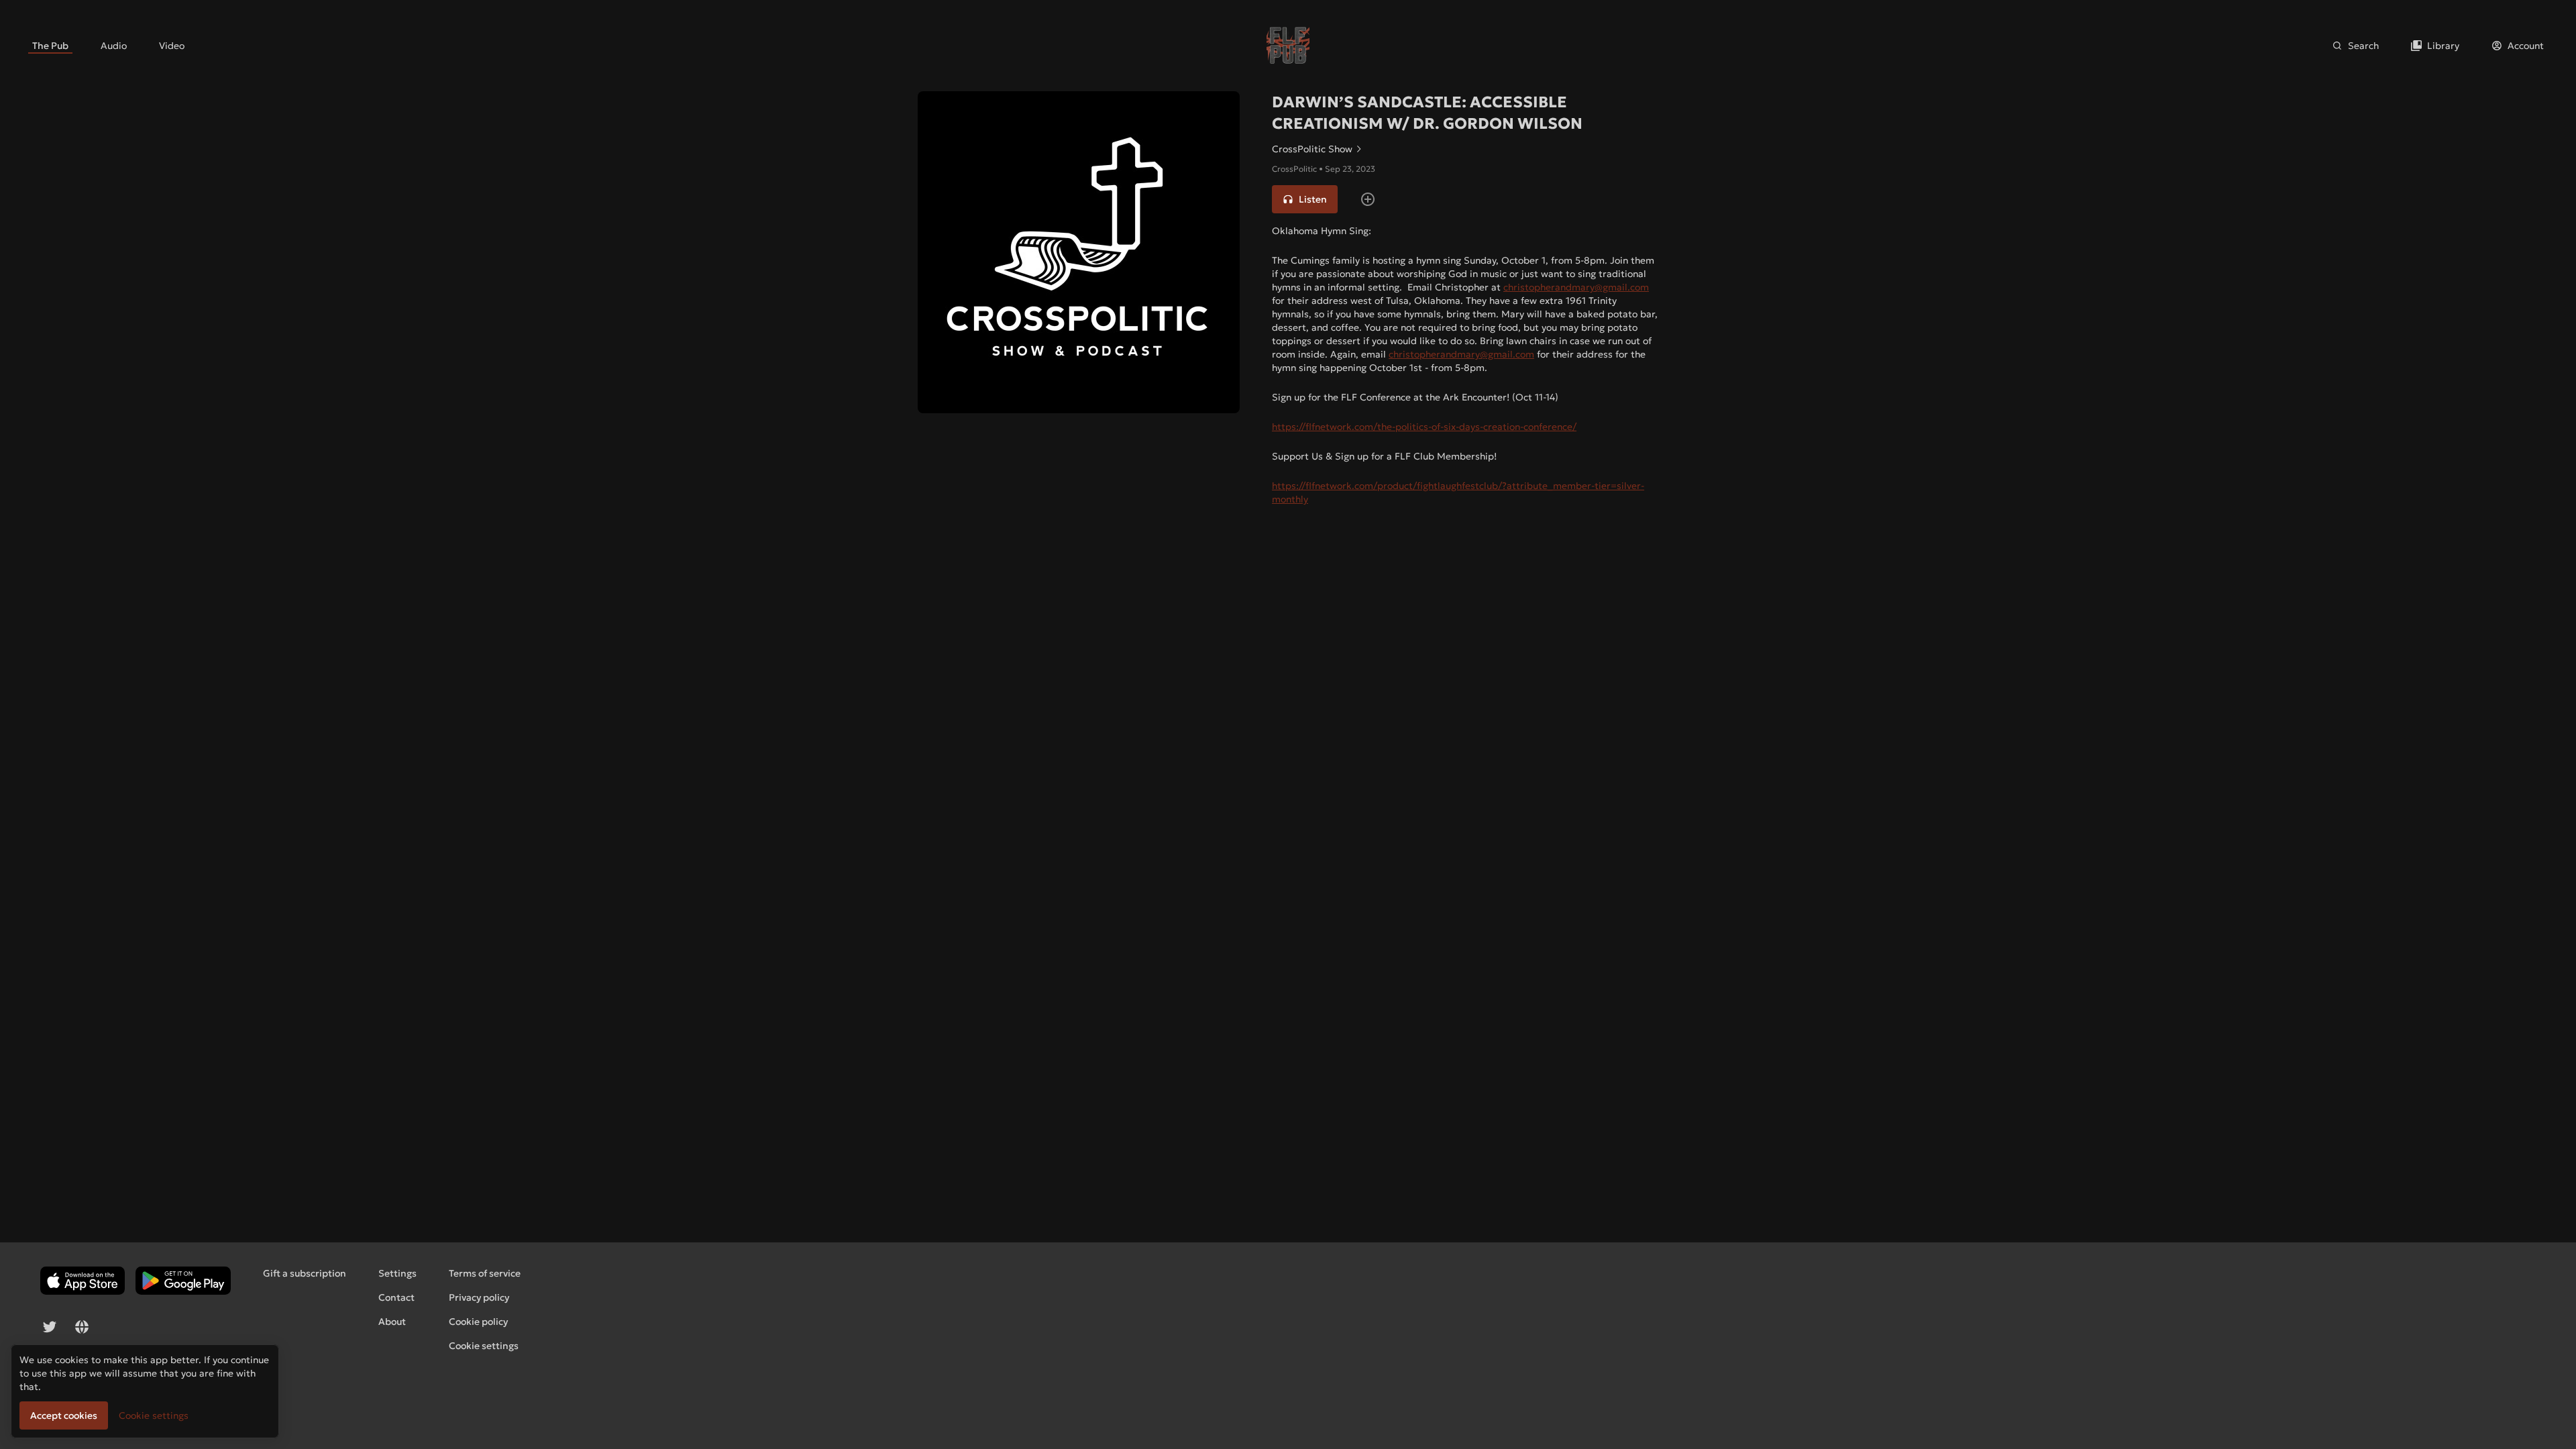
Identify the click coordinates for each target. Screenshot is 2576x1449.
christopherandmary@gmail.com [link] (1576, 287)
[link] (50, 46)
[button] (1305, 199)
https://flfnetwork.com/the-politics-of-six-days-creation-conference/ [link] (1424, 427)
